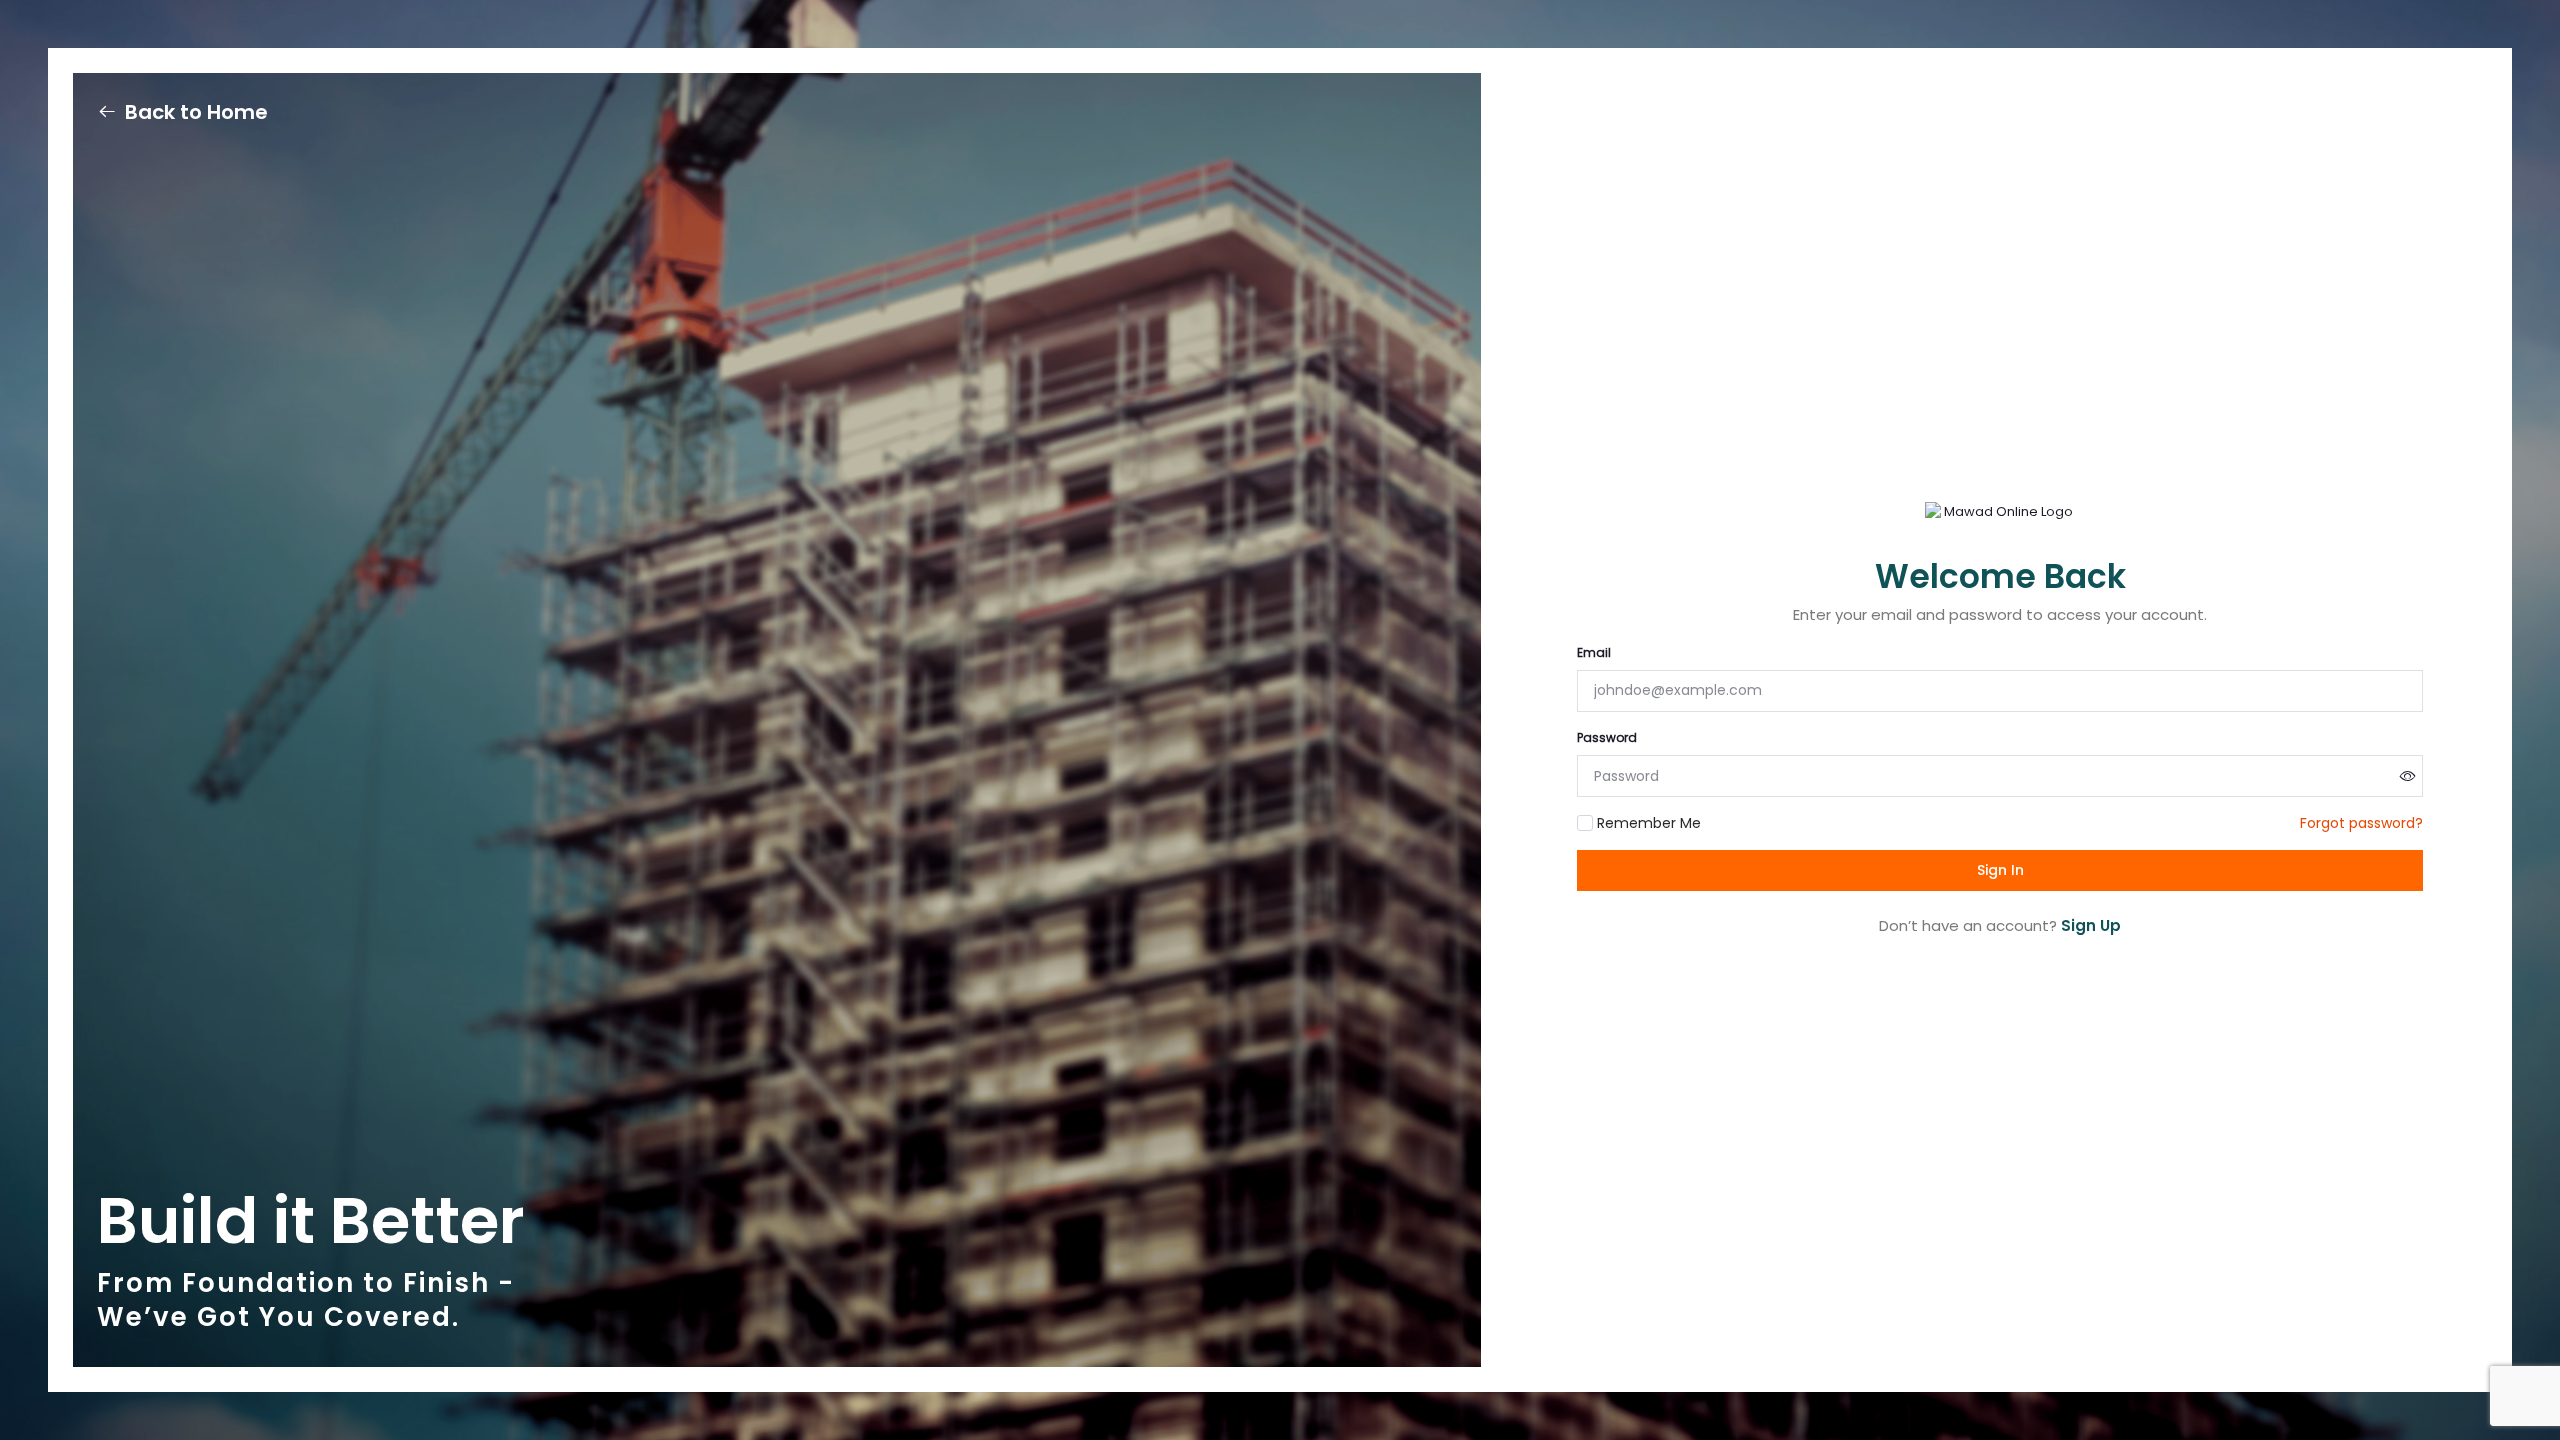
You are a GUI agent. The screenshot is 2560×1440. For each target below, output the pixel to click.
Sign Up (2091, 925)
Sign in (2000, 870)
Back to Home (196, 112)
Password (1607, 737)
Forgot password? (2361, 823)
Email (1594, 652)
